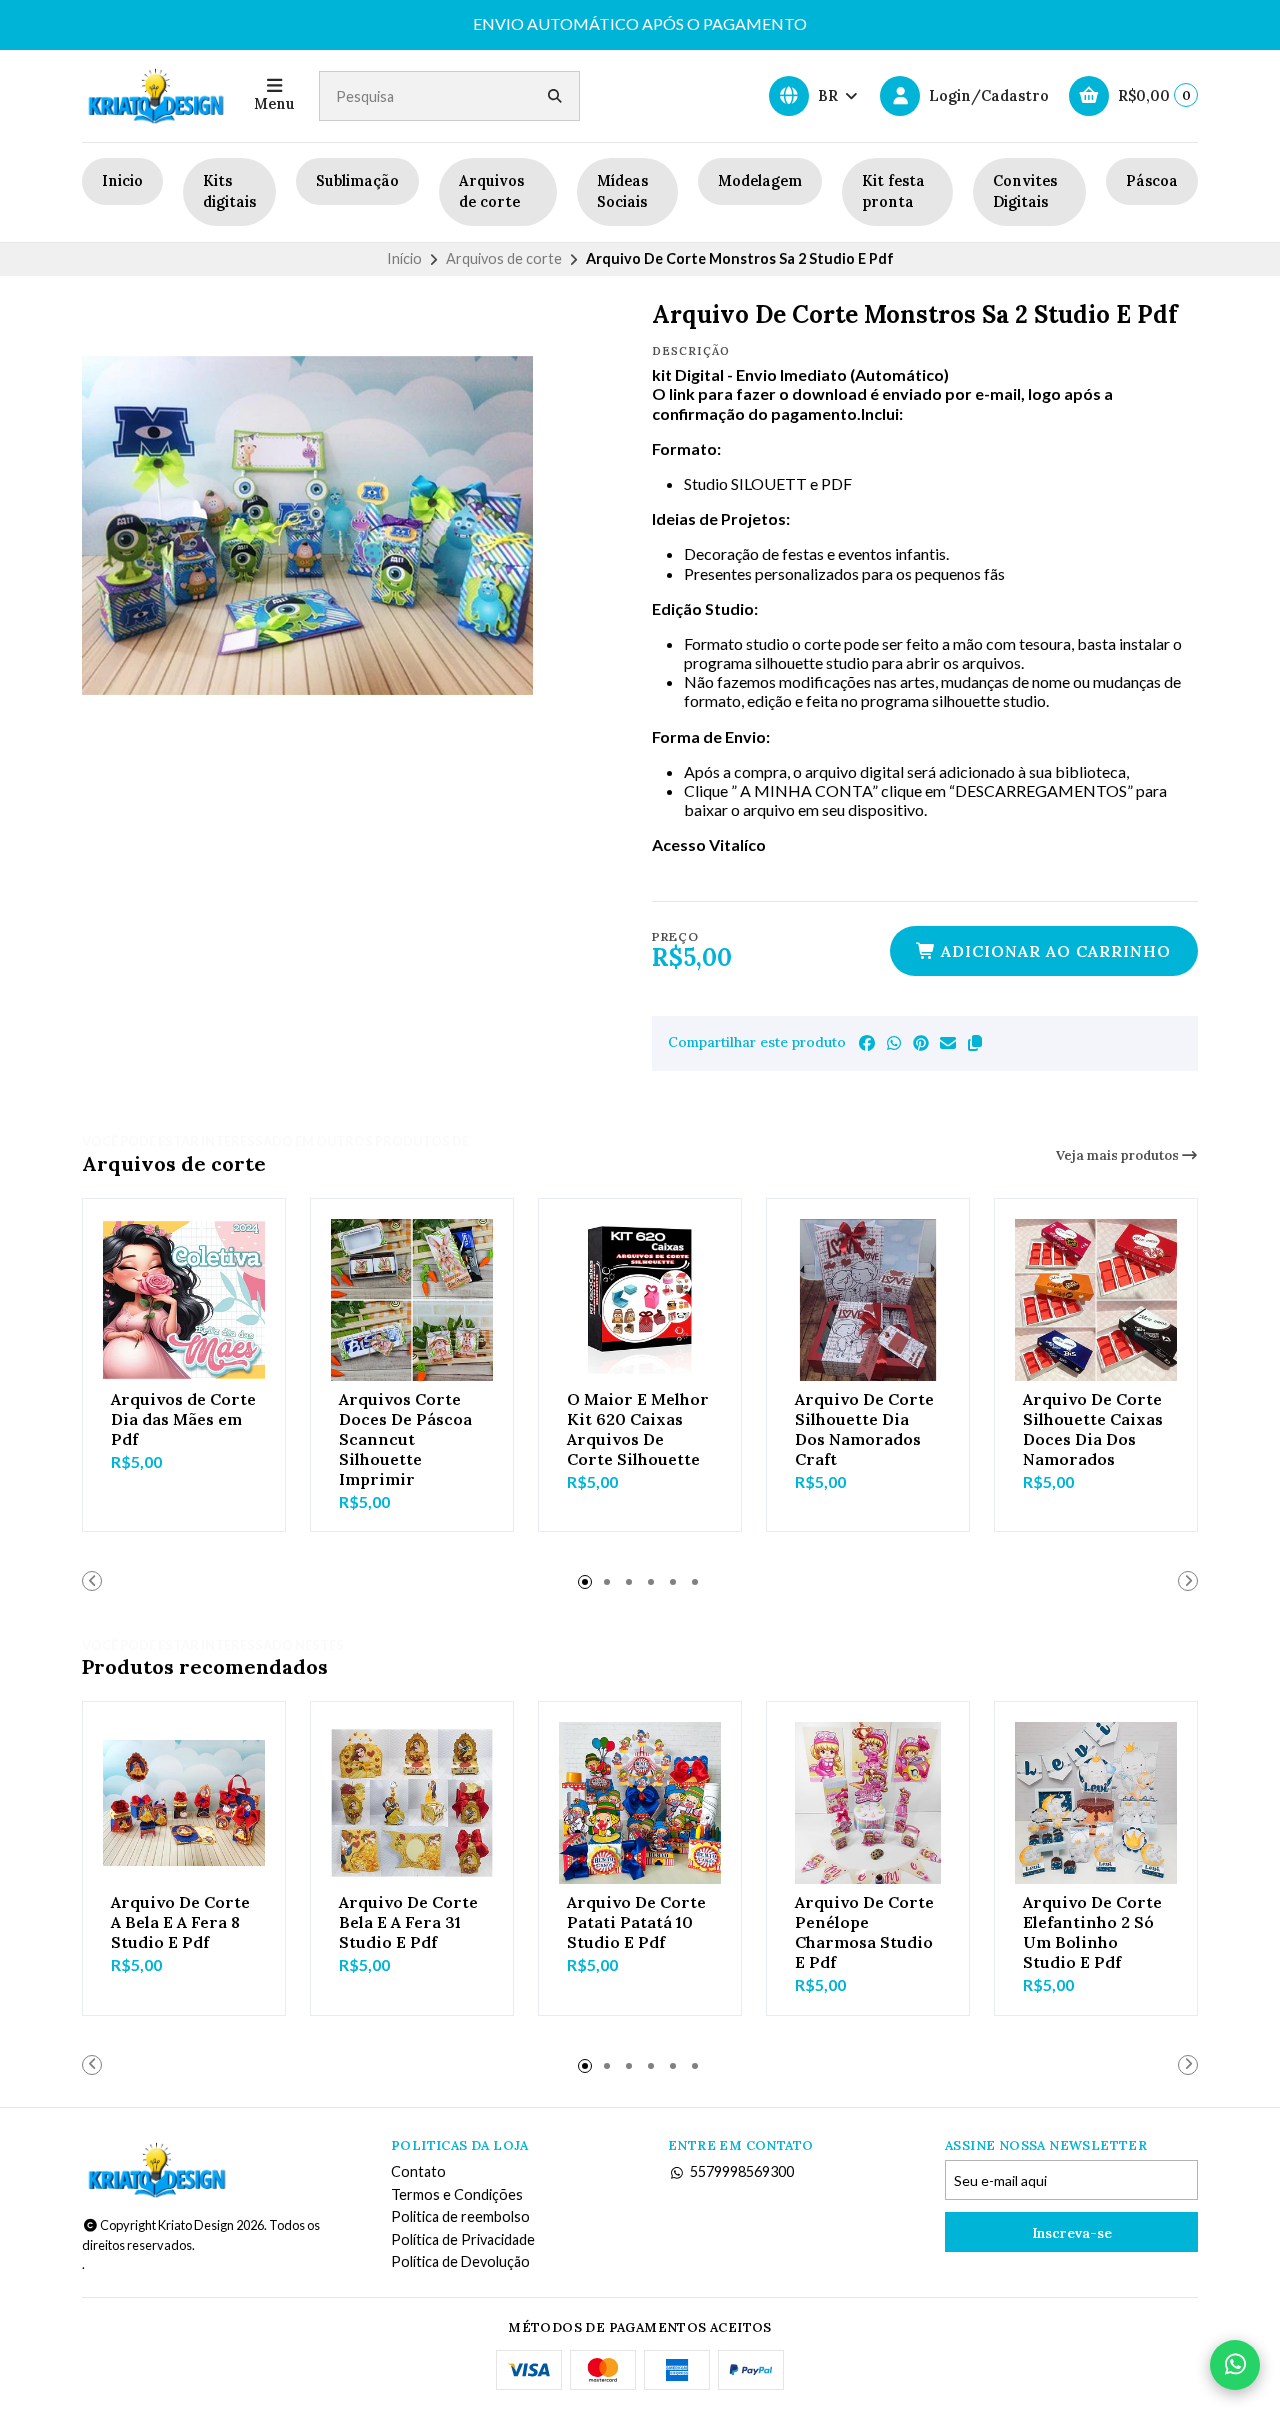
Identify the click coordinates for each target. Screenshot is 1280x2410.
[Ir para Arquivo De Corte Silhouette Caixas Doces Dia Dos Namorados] (1096, 1300)
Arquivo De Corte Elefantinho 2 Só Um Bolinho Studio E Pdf (1092, 1932)
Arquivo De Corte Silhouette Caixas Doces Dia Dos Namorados (1093, 1429)
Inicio (122, 181)
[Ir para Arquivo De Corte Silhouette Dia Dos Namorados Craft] (868, 1300)
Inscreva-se (1072, 2233)
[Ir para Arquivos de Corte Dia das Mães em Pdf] (184, 1300)
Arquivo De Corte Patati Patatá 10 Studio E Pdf (636, 1922)
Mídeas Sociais (622, 192)
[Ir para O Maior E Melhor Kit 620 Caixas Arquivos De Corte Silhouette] (640, 1300)
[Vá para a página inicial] (156, 96)
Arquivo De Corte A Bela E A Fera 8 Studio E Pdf (180, 1922)
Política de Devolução (460, 2262)
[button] (975, 1043)
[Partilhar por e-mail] (948, 1043)
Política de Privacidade (463, 2240)
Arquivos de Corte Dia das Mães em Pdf (183, 1419)
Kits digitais (229, 192)
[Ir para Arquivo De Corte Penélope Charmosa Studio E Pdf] (868, 1803)
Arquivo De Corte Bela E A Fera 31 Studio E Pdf (408, 1922)
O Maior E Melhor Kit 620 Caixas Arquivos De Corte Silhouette (638, 1429)
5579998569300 (742, 2172)
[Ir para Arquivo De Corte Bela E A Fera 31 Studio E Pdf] (412, 1803)
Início (404, 258)
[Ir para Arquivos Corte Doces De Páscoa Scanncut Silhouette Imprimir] (412, 1300)
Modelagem (760, 181)
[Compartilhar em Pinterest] (921, 1043)
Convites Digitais (1025, 192)
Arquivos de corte (491, 192)
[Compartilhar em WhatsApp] (894, 1043)
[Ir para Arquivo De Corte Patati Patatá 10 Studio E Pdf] (640, 1803)
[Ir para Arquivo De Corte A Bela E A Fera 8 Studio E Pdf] (184, 1803)
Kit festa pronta (893, 192)
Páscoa (1152, 181)
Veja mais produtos (1119, 1155)
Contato (418, 2172)
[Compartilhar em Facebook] (867, 1043)
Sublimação (357, 181)
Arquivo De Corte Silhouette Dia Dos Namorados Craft (864, 1429)
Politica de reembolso (460, 2217)
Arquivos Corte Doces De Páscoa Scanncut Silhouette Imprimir (405, 1439)
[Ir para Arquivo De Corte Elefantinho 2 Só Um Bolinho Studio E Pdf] (1096, 1803)
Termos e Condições (457, 2195)
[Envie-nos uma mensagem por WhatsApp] (1235, 2365)
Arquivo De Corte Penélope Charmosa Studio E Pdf (864, 1932)
